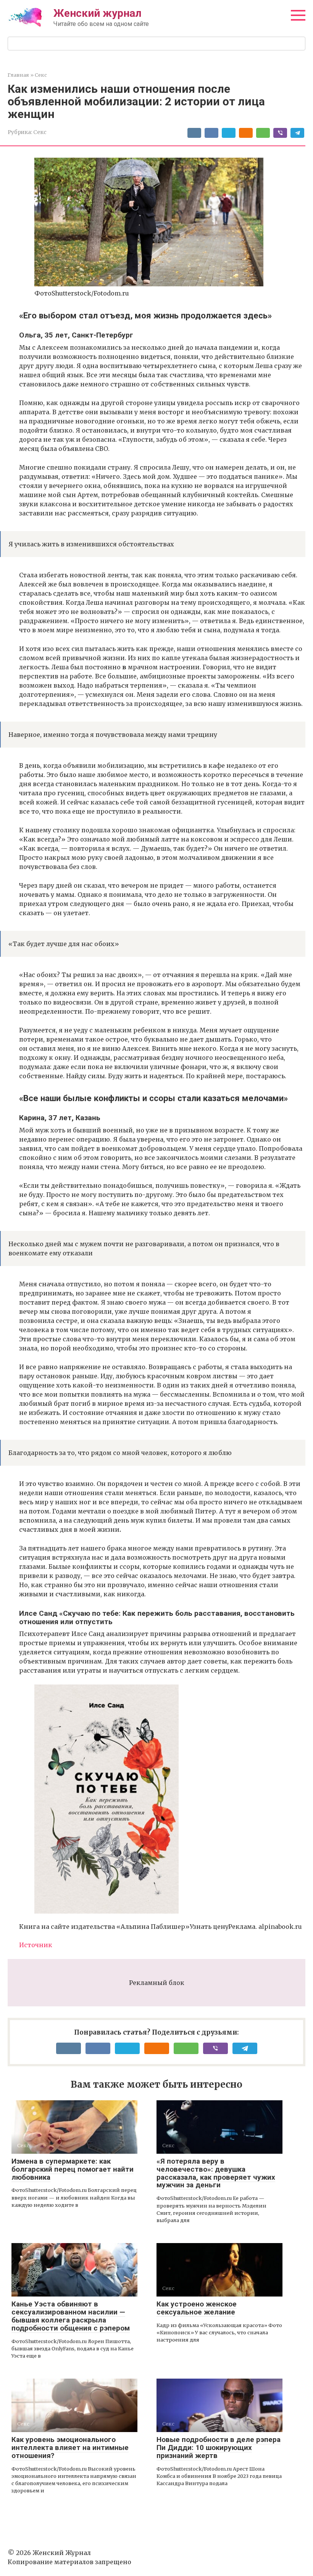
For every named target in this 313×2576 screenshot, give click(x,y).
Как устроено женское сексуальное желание (197, 2308)
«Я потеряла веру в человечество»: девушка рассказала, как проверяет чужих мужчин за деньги (216, 2173)
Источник (36, 1945)
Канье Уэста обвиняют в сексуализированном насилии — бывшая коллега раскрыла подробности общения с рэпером (71, 2316)
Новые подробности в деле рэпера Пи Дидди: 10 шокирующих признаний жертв (219, 2448)
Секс (40, 132)
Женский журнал (98, 13)
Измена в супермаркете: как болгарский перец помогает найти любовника (73, 2169)
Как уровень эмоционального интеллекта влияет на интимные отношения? (70, 2448)
